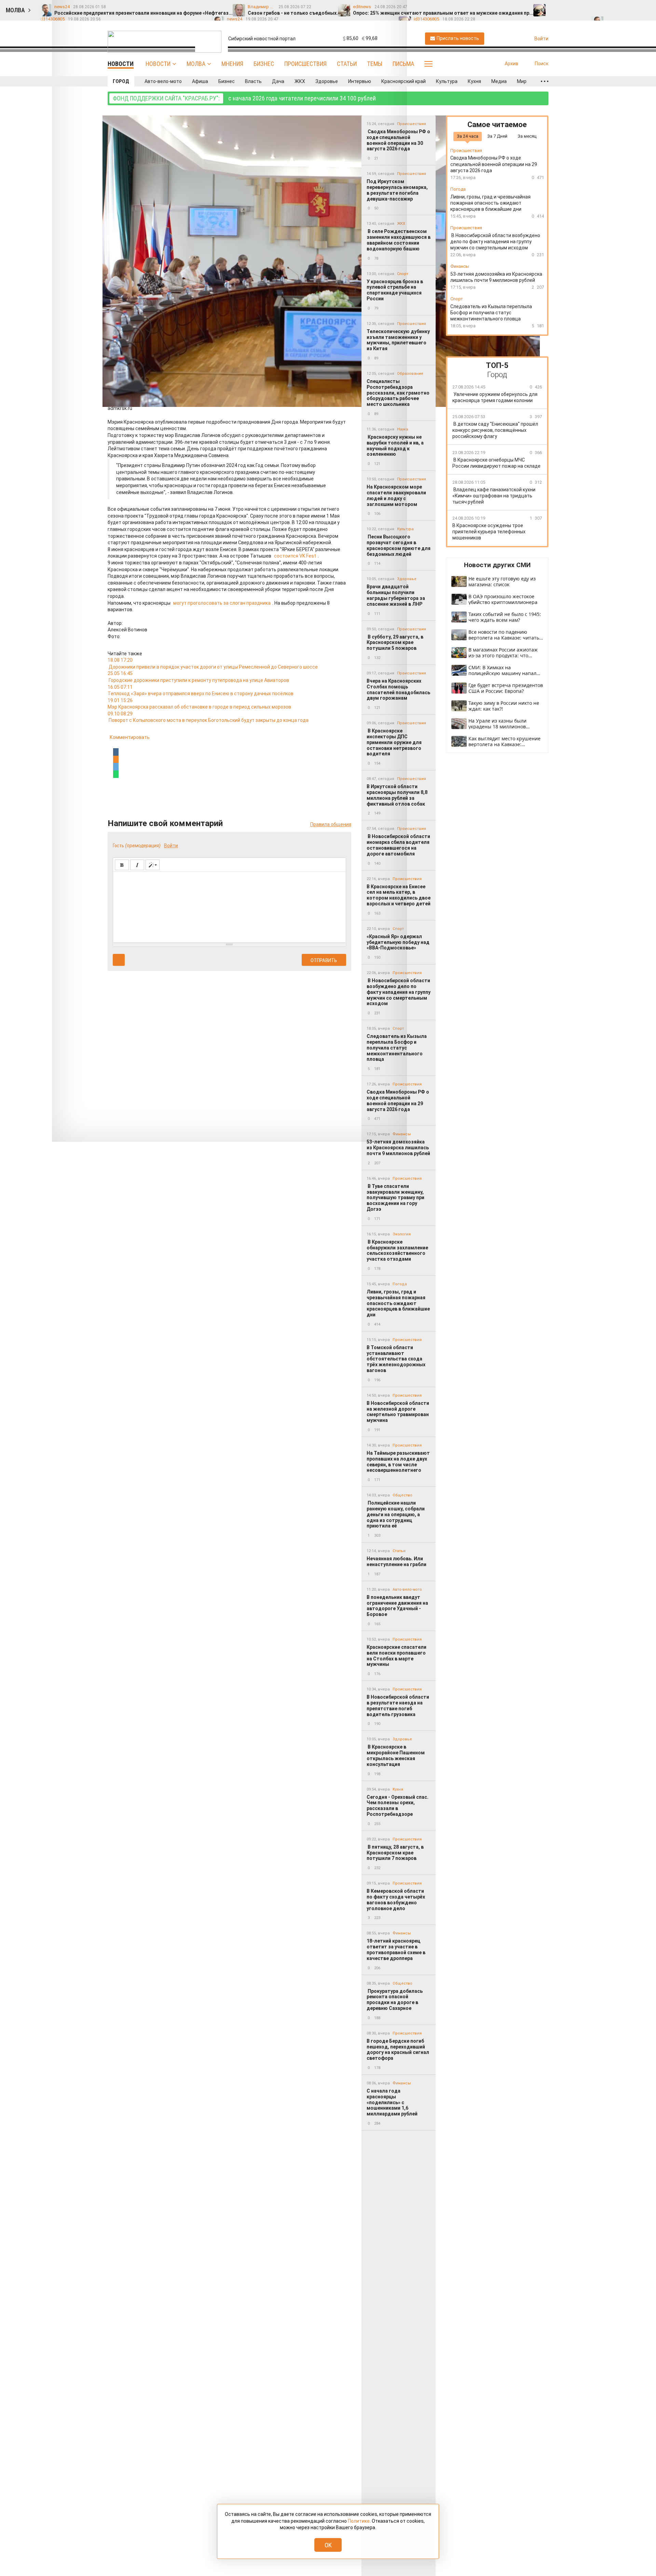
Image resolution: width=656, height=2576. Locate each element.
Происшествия (305, 64)
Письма (403, 64)
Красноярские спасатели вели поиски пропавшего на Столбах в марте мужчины (397, 1656)
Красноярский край (404, 81)
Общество (402, 1495)
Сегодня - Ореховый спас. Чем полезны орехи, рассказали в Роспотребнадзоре (398, 1806)
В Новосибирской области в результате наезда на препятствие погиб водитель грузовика (398, 1705)
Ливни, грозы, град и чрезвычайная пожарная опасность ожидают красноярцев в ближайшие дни (398, 1303)
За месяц (527, 136)
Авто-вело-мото (163, 81)
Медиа (499, 81)
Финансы (402, 1933)
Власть (253, 81)
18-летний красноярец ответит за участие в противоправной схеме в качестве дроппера (396, 1949)
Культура (447, 81)
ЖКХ (300, 81)
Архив (511, 64)
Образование (410, 374)
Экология (402, 1234)
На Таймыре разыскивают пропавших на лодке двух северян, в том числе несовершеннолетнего (398, 1462)
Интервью (360, 81)
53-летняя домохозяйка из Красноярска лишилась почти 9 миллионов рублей (398, 1148)
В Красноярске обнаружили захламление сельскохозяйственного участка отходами (397, 1250)
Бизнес (264, 64)
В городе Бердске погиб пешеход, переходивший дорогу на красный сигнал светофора (398, 2050)
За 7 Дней (497, 136)
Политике (359, 2521)
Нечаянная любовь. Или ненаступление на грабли (397, 1561)
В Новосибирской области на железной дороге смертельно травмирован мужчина (398, 1412)
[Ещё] (545, 81)
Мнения (232, 64)
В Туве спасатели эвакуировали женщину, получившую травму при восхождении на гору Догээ (395, 1198)
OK (328, 2545)
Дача (278, 81)
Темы (375, 64)
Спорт (457, 299)
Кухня (474, 81)
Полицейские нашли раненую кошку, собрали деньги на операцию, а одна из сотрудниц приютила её (396, 1514)
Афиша (200, 81)
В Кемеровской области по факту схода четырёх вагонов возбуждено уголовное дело (396, 1900)
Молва (196, 64)
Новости (158, 64)
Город (121, 81)
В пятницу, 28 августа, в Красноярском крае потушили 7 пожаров (395, 1853)
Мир (522, 81)
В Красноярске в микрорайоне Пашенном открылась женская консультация (396, 1755)
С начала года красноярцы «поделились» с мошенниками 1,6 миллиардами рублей (392, 2102)
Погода (400, 1284)
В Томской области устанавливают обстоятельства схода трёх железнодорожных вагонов (396, 1359)
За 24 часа (468, 136)
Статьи (347, 64)
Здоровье (327, 81)
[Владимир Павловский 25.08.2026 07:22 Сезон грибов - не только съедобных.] (569, 7)
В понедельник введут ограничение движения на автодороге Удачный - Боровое (397, 1606)
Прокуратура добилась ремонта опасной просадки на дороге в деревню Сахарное (395, 2000)
